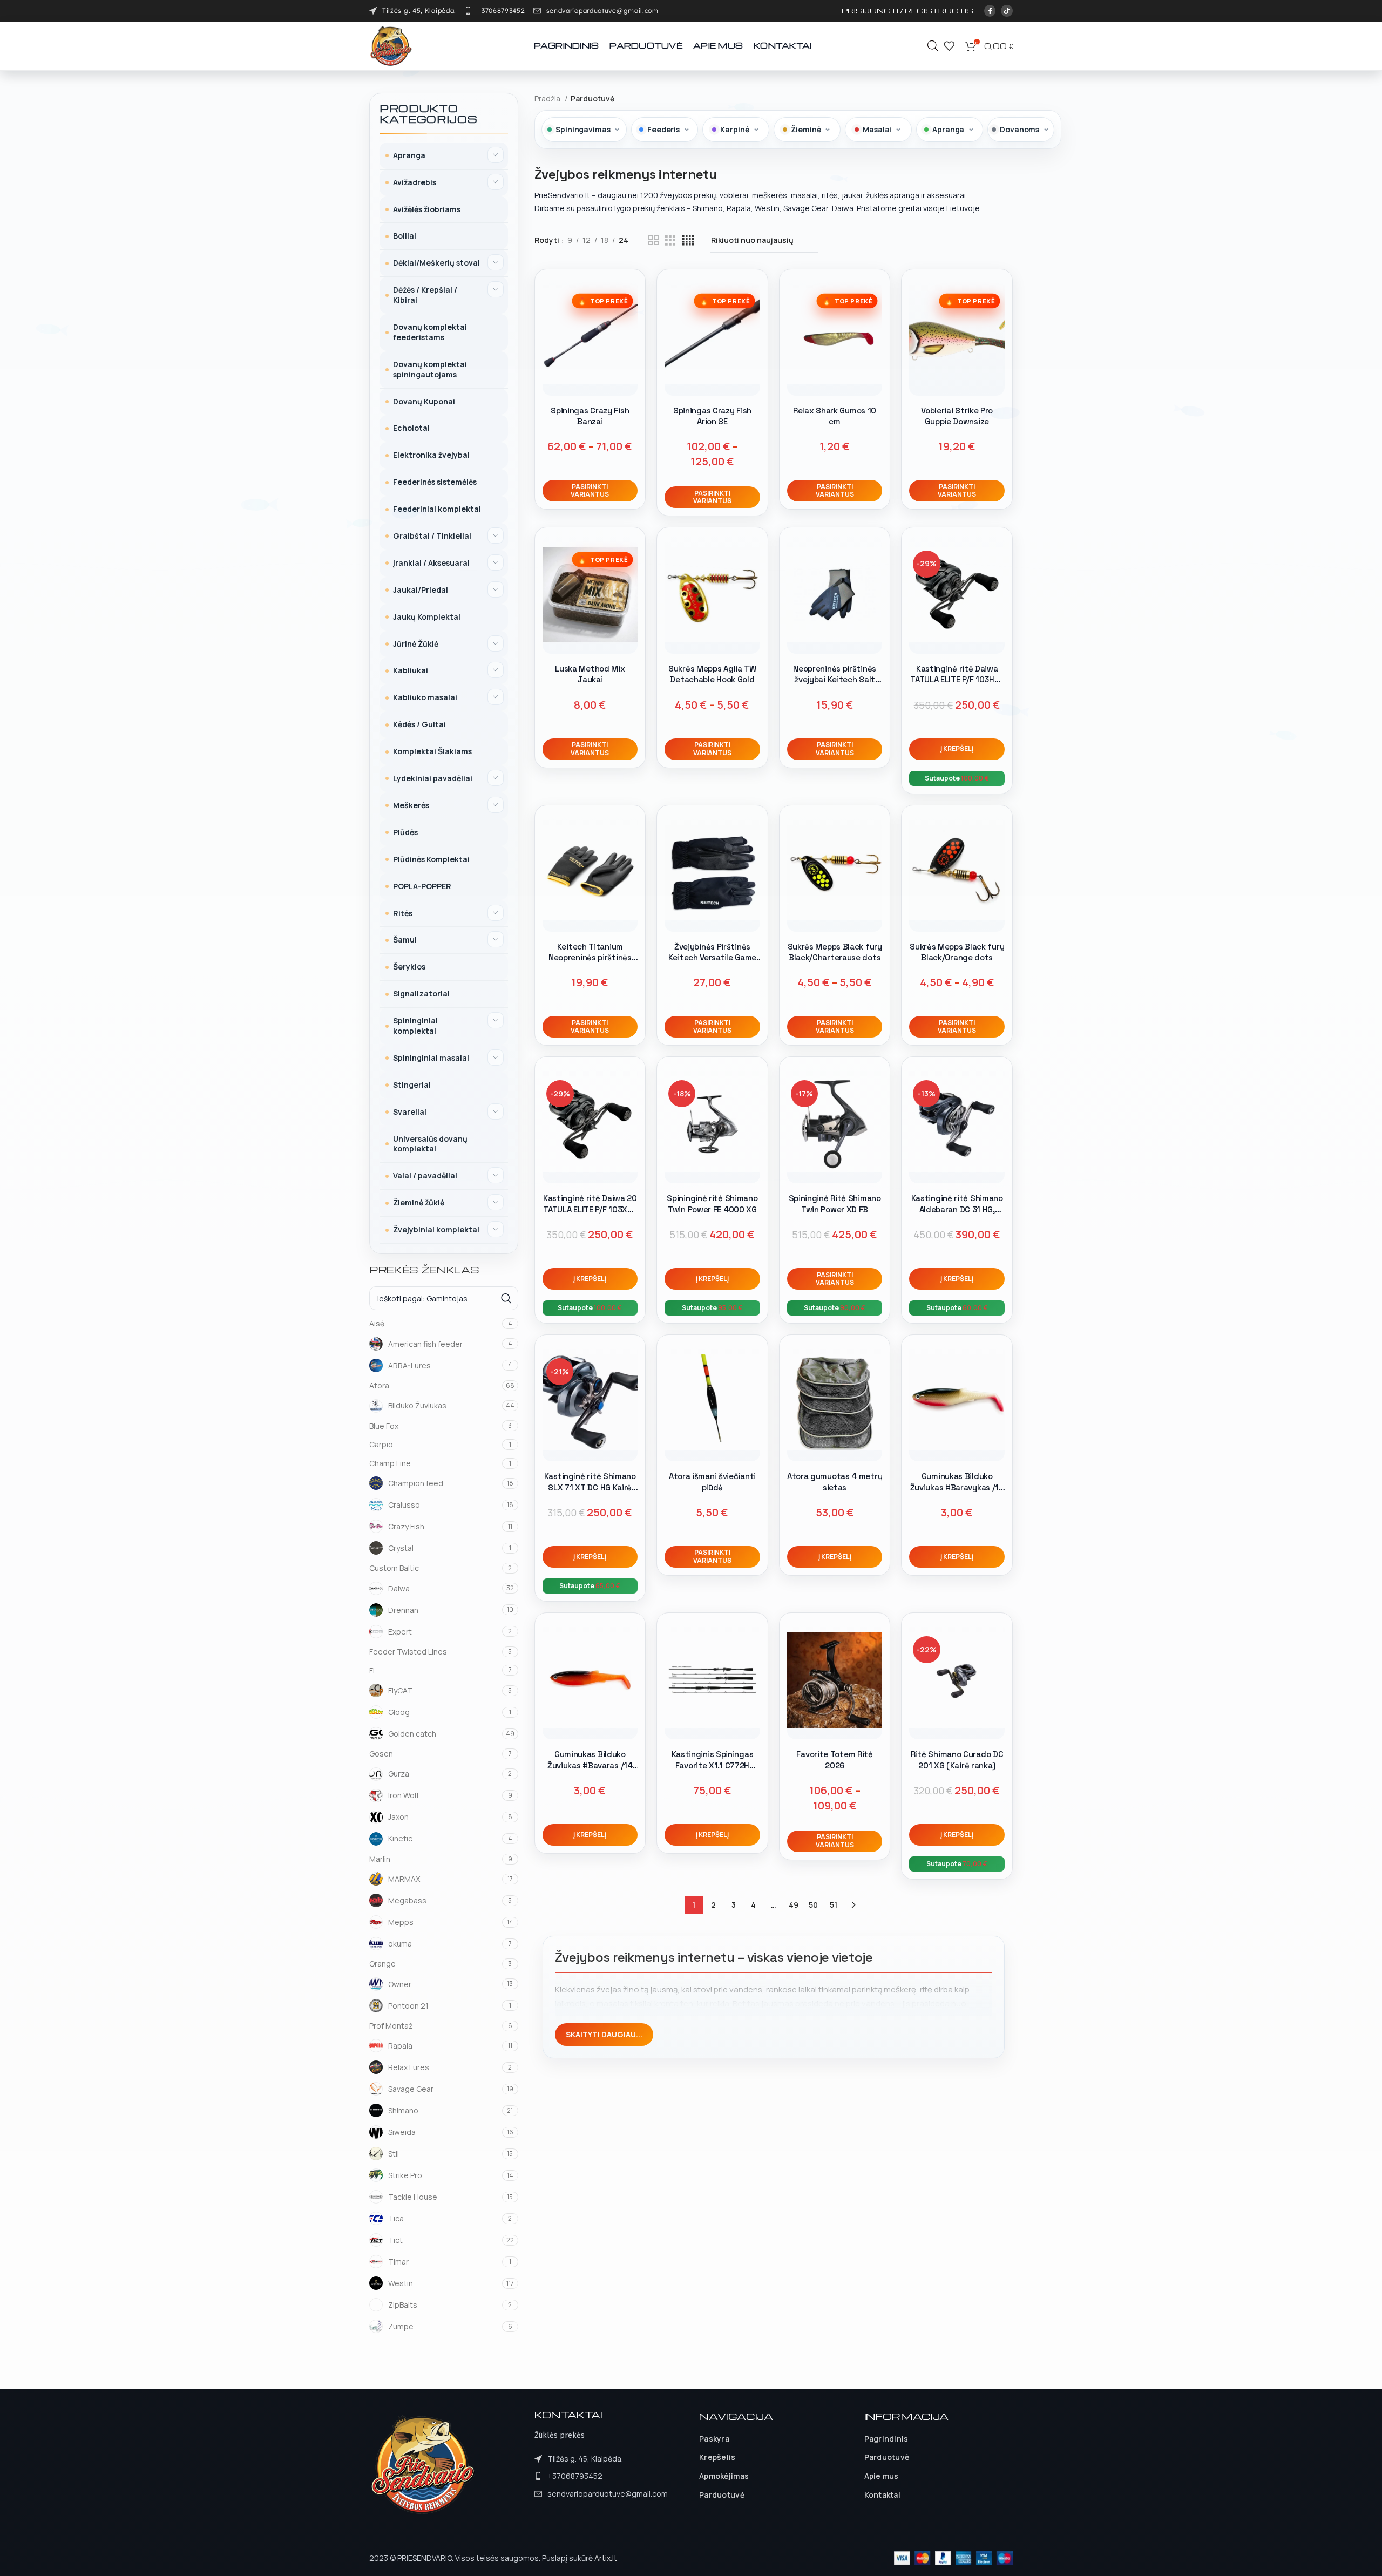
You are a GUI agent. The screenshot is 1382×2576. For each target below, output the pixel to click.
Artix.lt (606, 2558)
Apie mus (882, 2476)
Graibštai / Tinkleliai (432, 536)
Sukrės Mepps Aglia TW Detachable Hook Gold (712, 674)
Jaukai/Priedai (421, 590)
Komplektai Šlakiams (432, 751)
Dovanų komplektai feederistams (430, 332)
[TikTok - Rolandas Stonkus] (1007, 11)
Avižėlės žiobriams (427, 209)
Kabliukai (411, 670)
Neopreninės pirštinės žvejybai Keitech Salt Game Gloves (835, 680)
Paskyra (714, 2439)
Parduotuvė (722, 2495)
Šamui (405, 940)
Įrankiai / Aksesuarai (431, 563)
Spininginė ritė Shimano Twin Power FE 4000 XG (712, 1204)
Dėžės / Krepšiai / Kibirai (425, 295)
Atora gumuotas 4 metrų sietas (835, 1482)
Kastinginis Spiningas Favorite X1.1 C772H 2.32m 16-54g (713, 1765)
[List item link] (494, 11)
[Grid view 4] (688, 240)
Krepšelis (717, 2457)
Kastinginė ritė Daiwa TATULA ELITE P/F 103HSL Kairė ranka (957, 680)
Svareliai (410, 1112)
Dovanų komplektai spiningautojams (430, 369)
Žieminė (806, 129)
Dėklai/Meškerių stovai (436, 263)
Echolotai (411, 428)
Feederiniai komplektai (437, 509)
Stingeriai (412, 1085)
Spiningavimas (583, 129)
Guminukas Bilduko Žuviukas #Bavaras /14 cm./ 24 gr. (590, 1765)
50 (813, 1905)
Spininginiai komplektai (415, 1026)
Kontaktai (883, 2495)
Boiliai (405, 236)
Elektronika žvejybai (431, 455)
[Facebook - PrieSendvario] (990, 11)
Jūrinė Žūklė (416, 644)
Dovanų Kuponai (424, 401)
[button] (957, 749)
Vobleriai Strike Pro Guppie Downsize (957, 416)
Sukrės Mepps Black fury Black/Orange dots (957, 952)
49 (794, 1905)
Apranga (409, 155)
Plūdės (405, 832)
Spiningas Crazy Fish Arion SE (712, 416)
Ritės (403, 913)
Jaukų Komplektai (427, 617)
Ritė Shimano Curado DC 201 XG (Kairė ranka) (957, 1760)
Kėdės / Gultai (419, 724)
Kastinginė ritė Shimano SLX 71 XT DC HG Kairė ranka (590, 1487)
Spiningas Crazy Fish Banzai (590, 416)
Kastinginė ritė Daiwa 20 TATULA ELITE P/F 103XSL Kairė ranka (590, 1209)
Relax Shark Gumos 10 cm (835, 416)
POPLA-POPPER (422, 886)
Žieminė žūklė (419, 1202)
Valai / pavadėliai (425, 1175)
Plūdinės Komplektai (431, 859)
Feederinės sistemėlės (435, 482)
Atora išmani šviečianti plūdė (712, 1482)
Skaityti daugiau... (604, 2034)
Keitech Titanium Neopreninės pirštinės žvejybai (590, 958)
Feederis (663, 129)
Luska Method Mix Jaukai (590, 674)
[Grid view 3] (670, 240)
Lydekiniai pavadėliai (433, 778)
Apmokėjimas (724, 2476)
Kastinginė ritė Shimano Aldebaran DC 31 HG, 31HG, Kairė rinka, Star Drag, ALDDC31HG (957, 1215)
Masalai (877, 129)
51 (834, 1905)
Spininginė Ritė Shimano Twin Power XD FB (835, 1204)
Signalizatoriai (421, 994)
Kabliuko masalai (425, 697)
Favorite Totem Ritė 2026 (834, 1760)
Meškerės (411, 805)
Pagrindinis (886, 2439)
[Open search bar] (933, 46)
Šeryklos (409, 967)
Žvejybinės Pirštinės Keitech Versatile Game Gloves (712, 958)
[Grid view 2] (653, 240)
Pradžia (548, 99)
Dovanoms (1019, 129)
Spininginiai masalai (431, 1058)
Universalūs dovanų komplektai (430, 1144)
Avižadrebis (415, 182)
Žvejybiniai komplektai (436, 1229)
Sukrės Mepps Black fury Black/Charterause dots (835, 952)
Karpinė (734, 129)
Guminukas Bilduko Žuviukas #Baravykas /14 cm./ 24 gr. (957, 1487)
